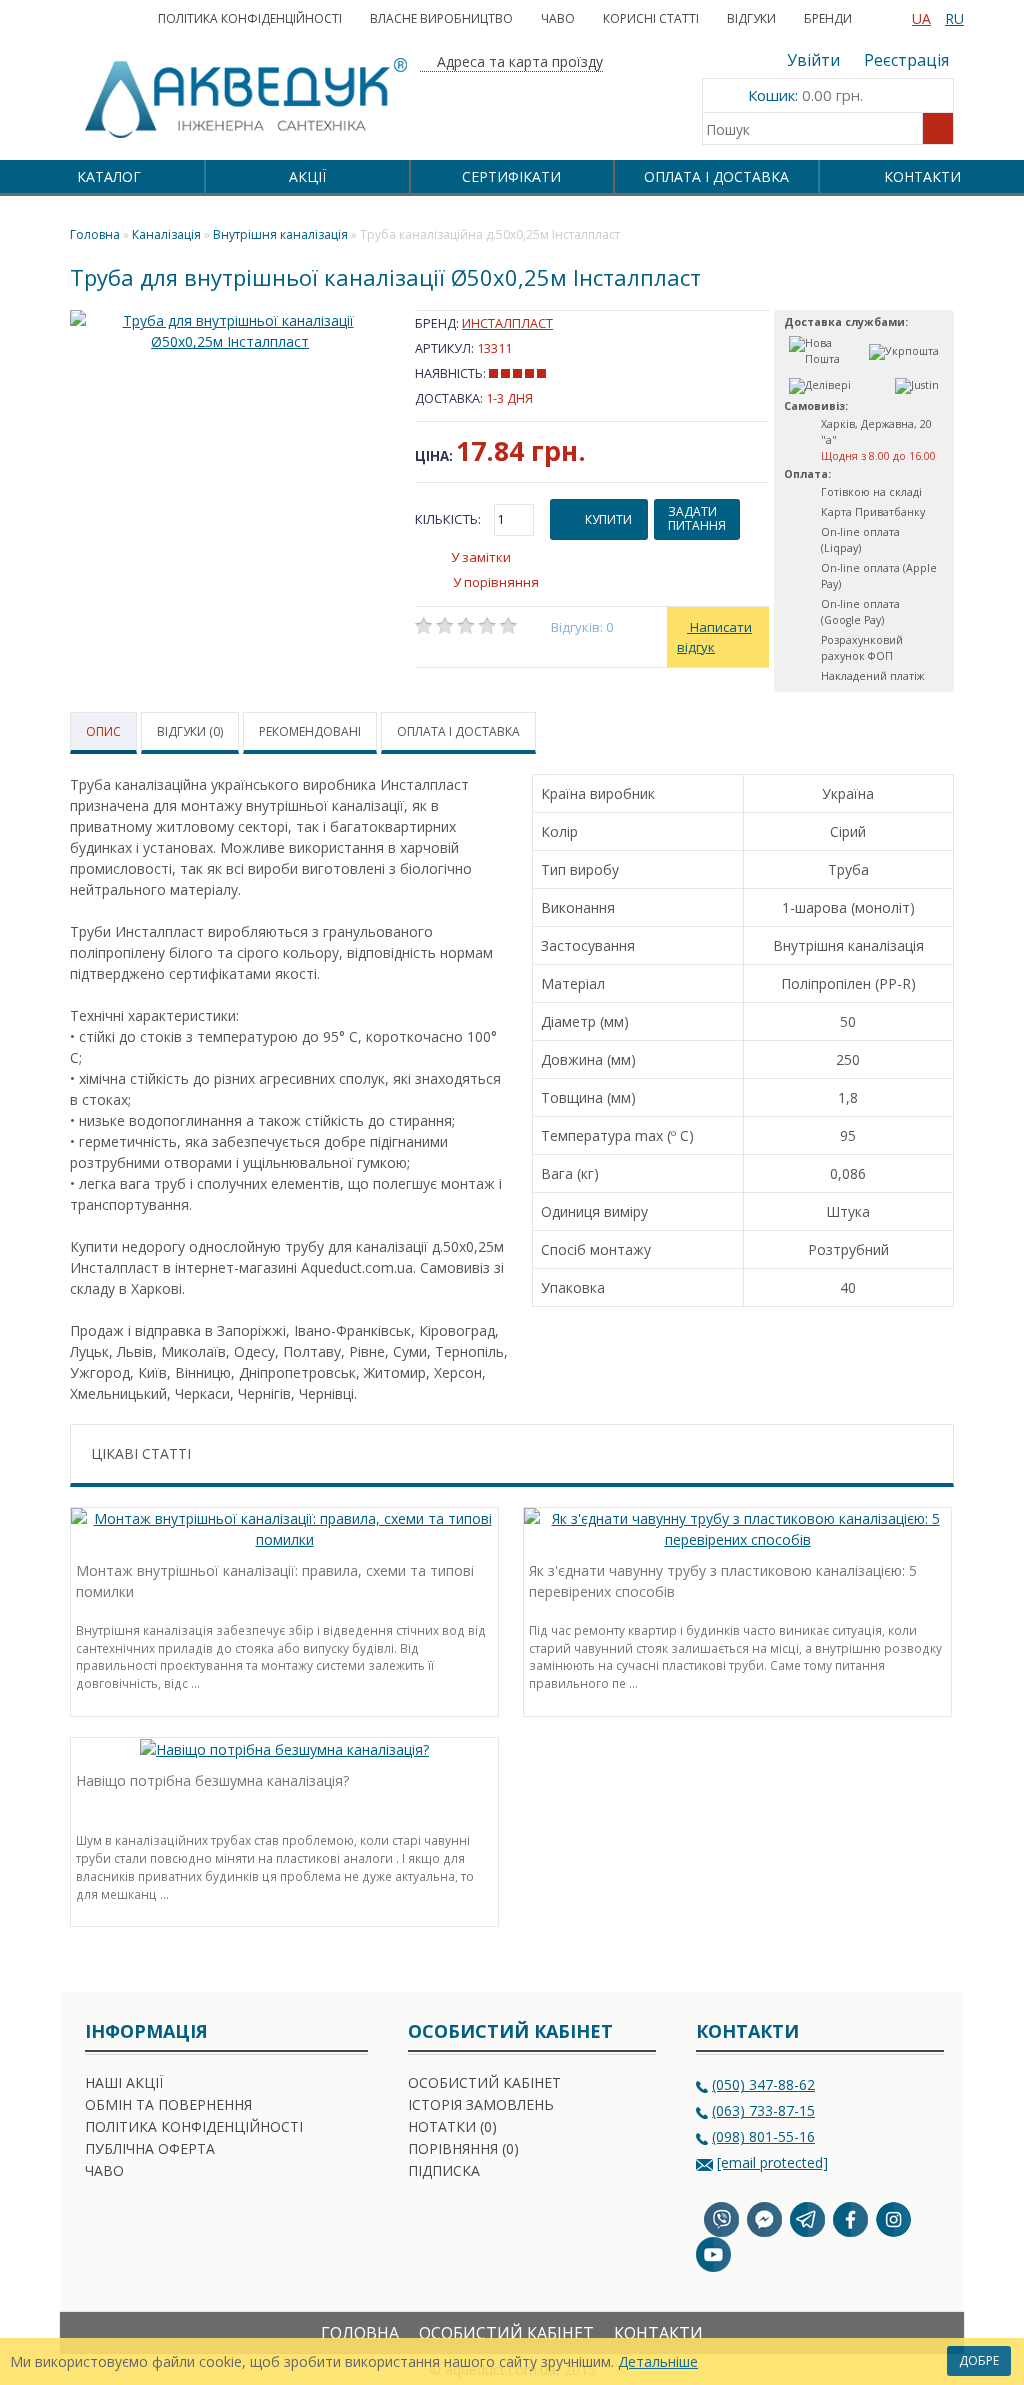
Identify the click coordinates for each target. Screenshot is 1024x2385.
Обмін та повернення (168, 2104)
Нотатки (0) (452, 2126)
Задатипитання (697, 518)
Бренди (828, 18)
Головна (360, 2333)
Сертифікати (511, 176)
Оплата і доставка (716, 176)
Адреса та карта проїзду (518, 61)
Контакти (922, 176)
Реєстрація (906, 60)
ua (921, 18)
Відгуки (751, 18)
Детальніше (658, 2361)
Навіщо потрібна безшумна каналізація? (212, 1780)
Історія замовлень (481, 2104)
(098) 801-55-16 (763, 2136)
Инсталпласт (507, 323)
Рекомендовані (310, 731)
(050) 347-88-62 (763, 2084)
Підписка (444, 2170)
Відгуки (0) (190, 731)
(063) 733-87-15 (763, 2110)
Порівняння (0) (463, 2148)
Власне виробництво (441, 18)
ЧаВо (558, 18)
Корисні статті (651, 18)
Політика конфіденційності (250, 18)
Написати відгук (714, 637)
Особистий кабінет (484, 2082)
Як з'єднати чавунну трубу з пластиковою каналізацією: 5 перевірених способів (723, 1581)
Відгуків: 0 (582, 627)
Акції (307, 176)
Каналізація (166, 234)
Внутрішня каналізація (280, 234)
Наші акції (124, 2082)
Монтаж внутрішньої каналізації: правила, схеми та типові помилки (275, 1581)
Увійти (813, 60)
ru (954, 18)
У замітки (481, 557)
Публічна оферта (150, 2148)
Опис (103, 731)
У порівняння (496, 582)
